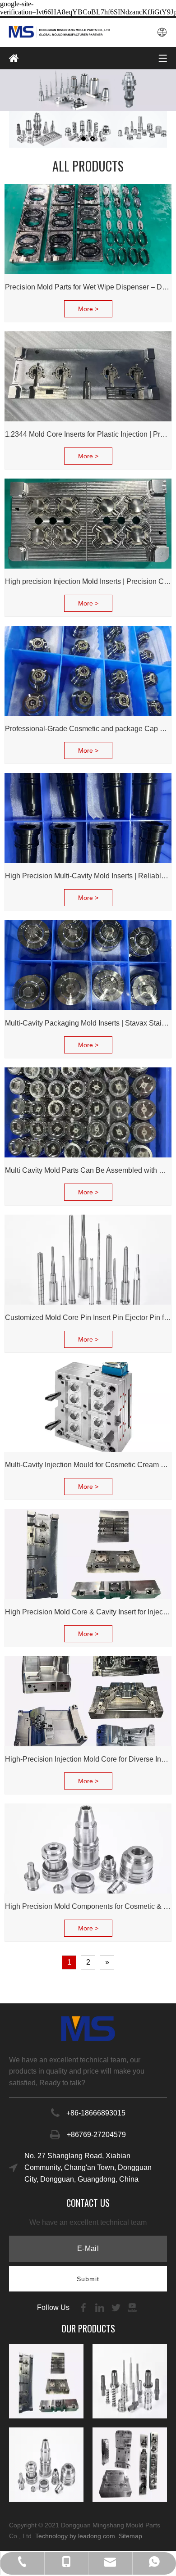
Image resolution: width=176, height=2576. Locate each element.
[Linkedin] (101, 2307)
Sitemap (139, 2536)
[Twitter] (117, 2307)
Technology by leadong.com (75, 2536)
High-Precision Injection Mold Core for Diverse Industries (88, 1759)
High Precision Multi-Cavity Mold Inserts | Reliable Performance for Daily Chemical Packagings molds (88, 876)
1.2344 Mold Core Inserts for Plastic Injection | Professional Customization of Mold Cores (88, 434)
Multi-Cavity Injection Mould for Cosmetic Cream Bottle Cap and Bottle (88, 1465)
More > (88, 309)
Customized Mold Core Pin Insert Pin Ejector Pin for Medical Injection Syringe (88, 1317)
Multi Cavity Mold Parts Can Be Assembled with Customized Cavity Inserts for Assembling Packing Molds (88, 1170)
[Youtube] (132, 2307)
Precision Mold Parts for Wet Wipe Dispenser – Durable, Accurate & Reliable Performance (88, 287)
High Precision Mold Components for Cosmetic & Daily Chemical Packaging (88, 1906)
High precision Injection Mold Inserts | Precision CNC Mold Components (88, 581)
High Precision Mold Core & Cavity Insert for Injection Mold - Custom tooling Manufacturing (88, 1612)
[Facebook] (84, 2307)
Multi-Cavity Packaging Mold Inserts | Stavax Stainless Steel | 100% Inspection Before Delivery (88, 1023)
